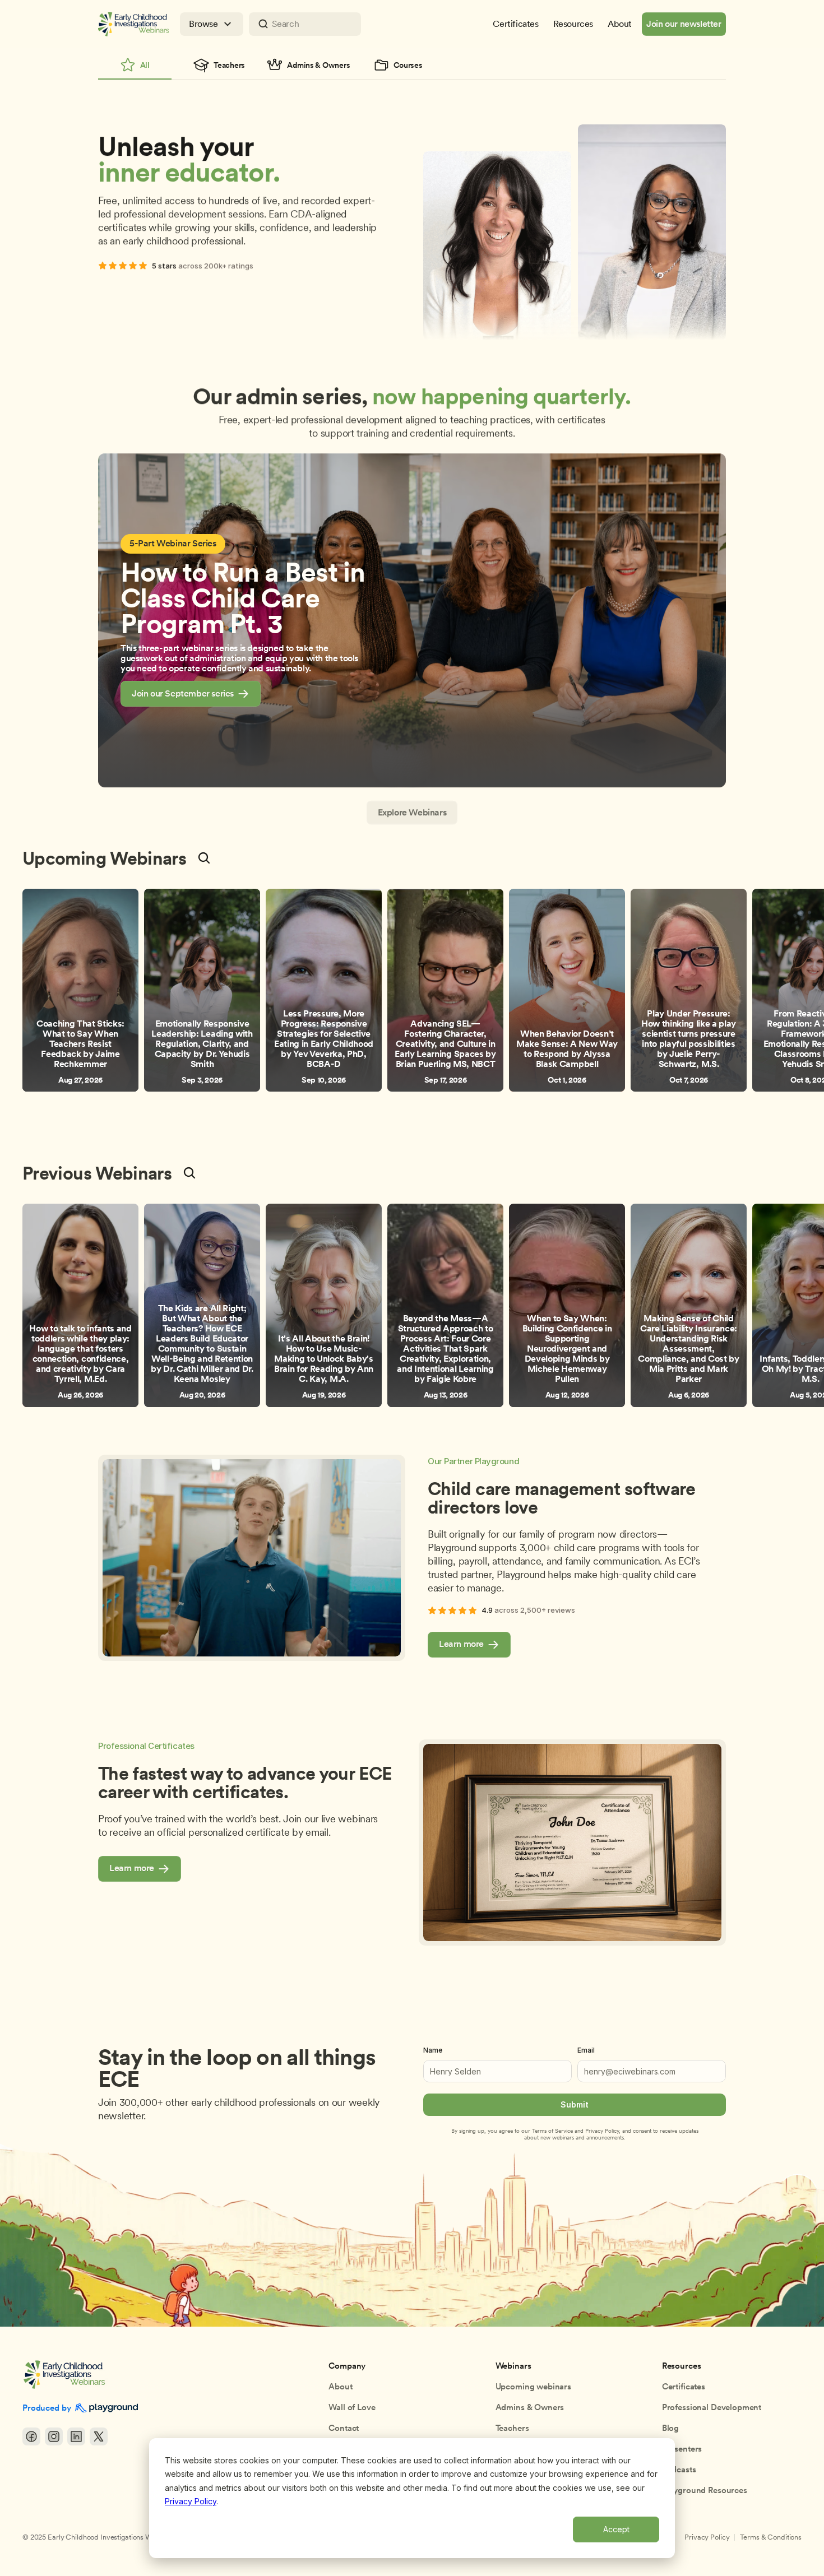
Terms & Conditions (771, 2537)
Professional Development (712, 2407)
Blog (670, 2428)
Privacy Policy (191, 2501)
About (340, 2387)
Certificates (684, 2387)
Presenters (682, 2449)
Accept (616, 2529)
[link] (191, 694)
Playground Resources (705, 2490)
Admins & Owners (530, 2407)
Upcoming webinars (533, 2387)
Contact (344, 2428)
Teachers (512, 2428)
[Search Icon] (305, 24)
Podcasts (679, 2470)
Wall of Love (352, 2407)
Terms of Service (552, 2131)
